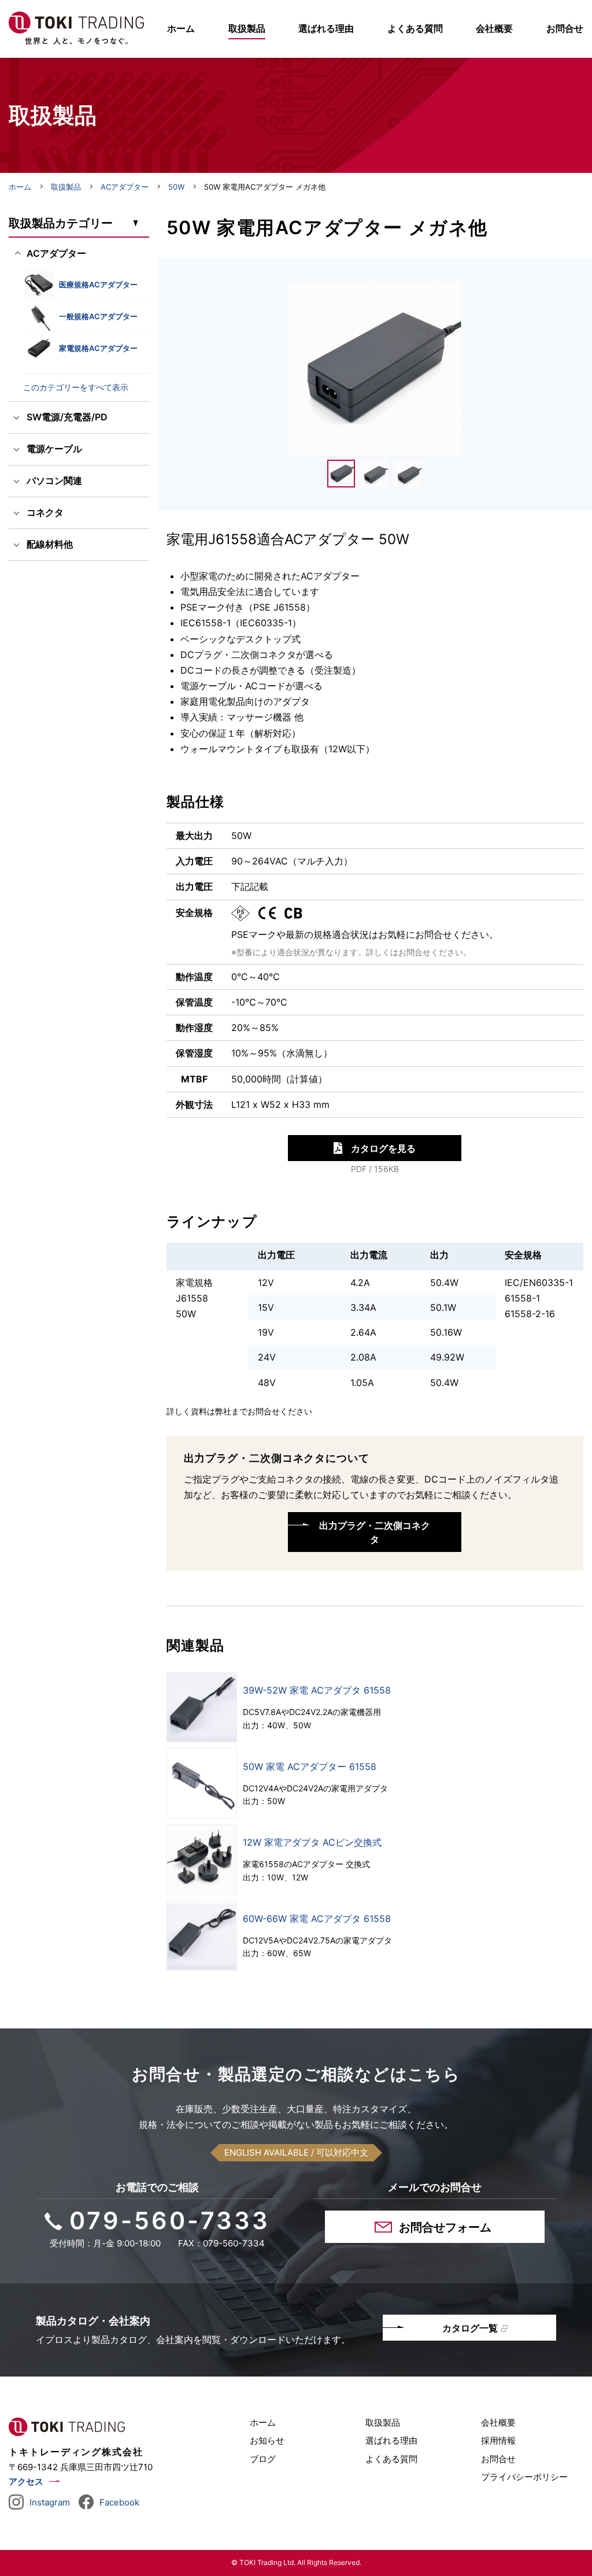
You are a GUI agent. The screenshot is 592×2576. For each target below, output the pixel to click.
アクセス (26, 2481)
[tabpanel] (375, 368)
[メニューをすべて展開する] (135, 223)
